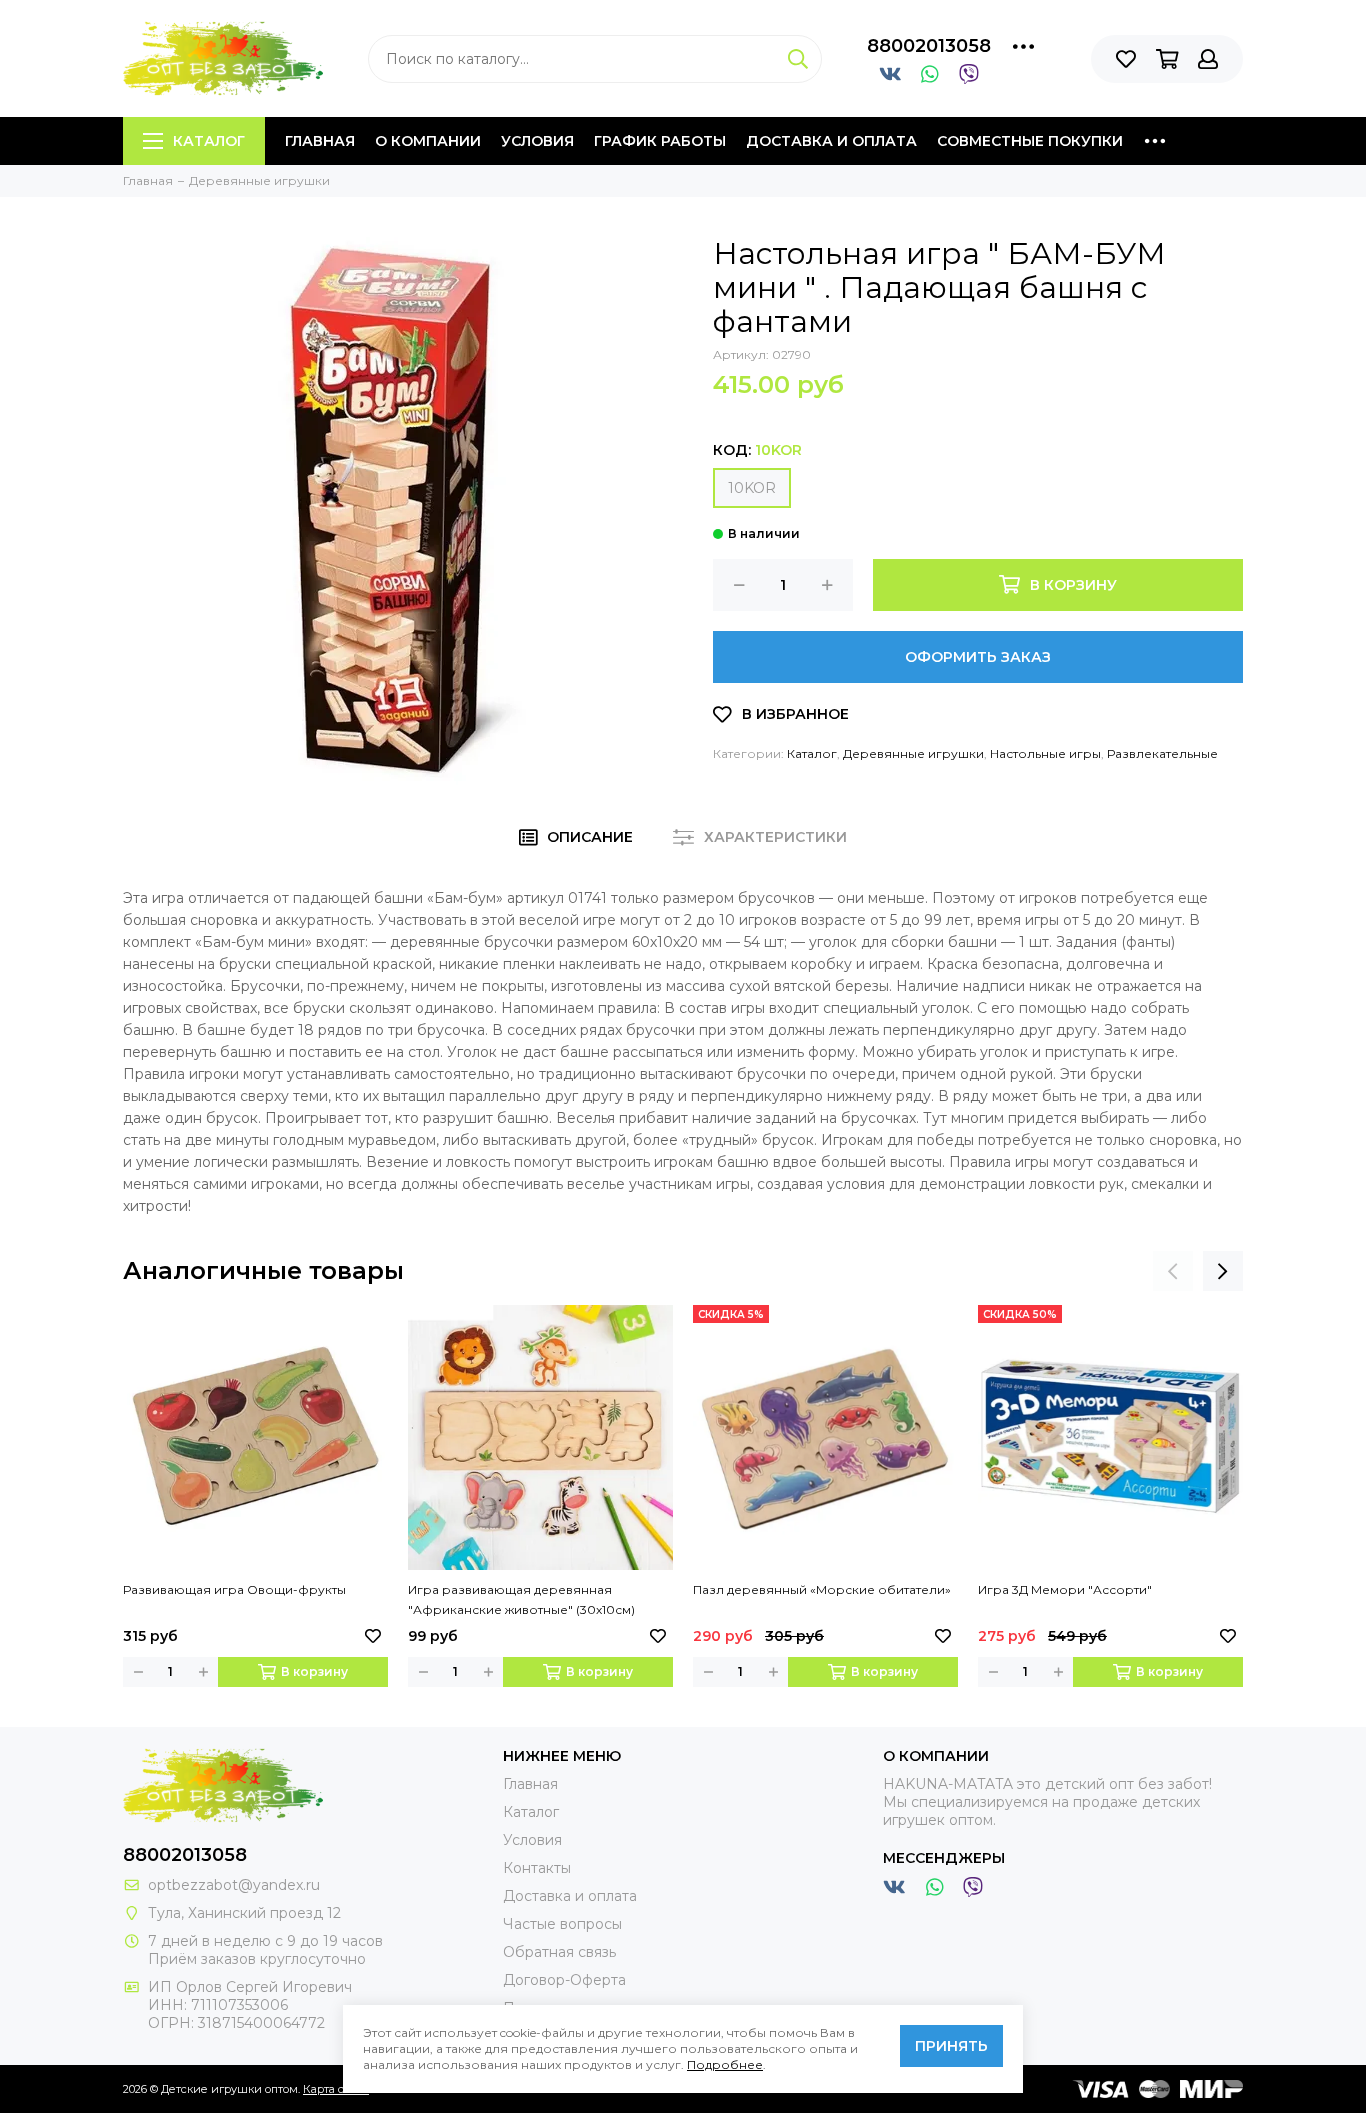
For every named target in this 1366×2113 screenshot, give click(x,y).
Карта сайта (336, 2089)
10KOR (752, 488)
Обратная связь (559, 1952)
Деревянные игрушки (913, 753)
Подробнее (725, 2064)
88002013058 (929, 46)
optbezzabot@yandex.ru (234, 1885)
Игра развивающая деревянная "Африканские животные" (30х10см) (521, 1599)
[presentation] (1173, 1271)
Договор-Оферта (564, 1980)
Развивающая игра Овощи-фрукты (234, 1589)
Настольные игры (1045, 753)
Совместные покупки (1030, 141)
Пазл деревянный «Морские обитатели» (822, 1589)
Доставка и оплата (831, 141)
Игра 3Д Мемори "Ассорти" (1065, 1589)
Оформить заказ (978, 657)
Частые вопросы (562, 1924)
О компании (428, 141)
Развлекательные (1162, 753)
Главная (320, 141)
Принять (951, 2046)
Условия (537, 141)
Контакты (537, 1868)
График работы (660, 141)
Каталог (209, 141)
